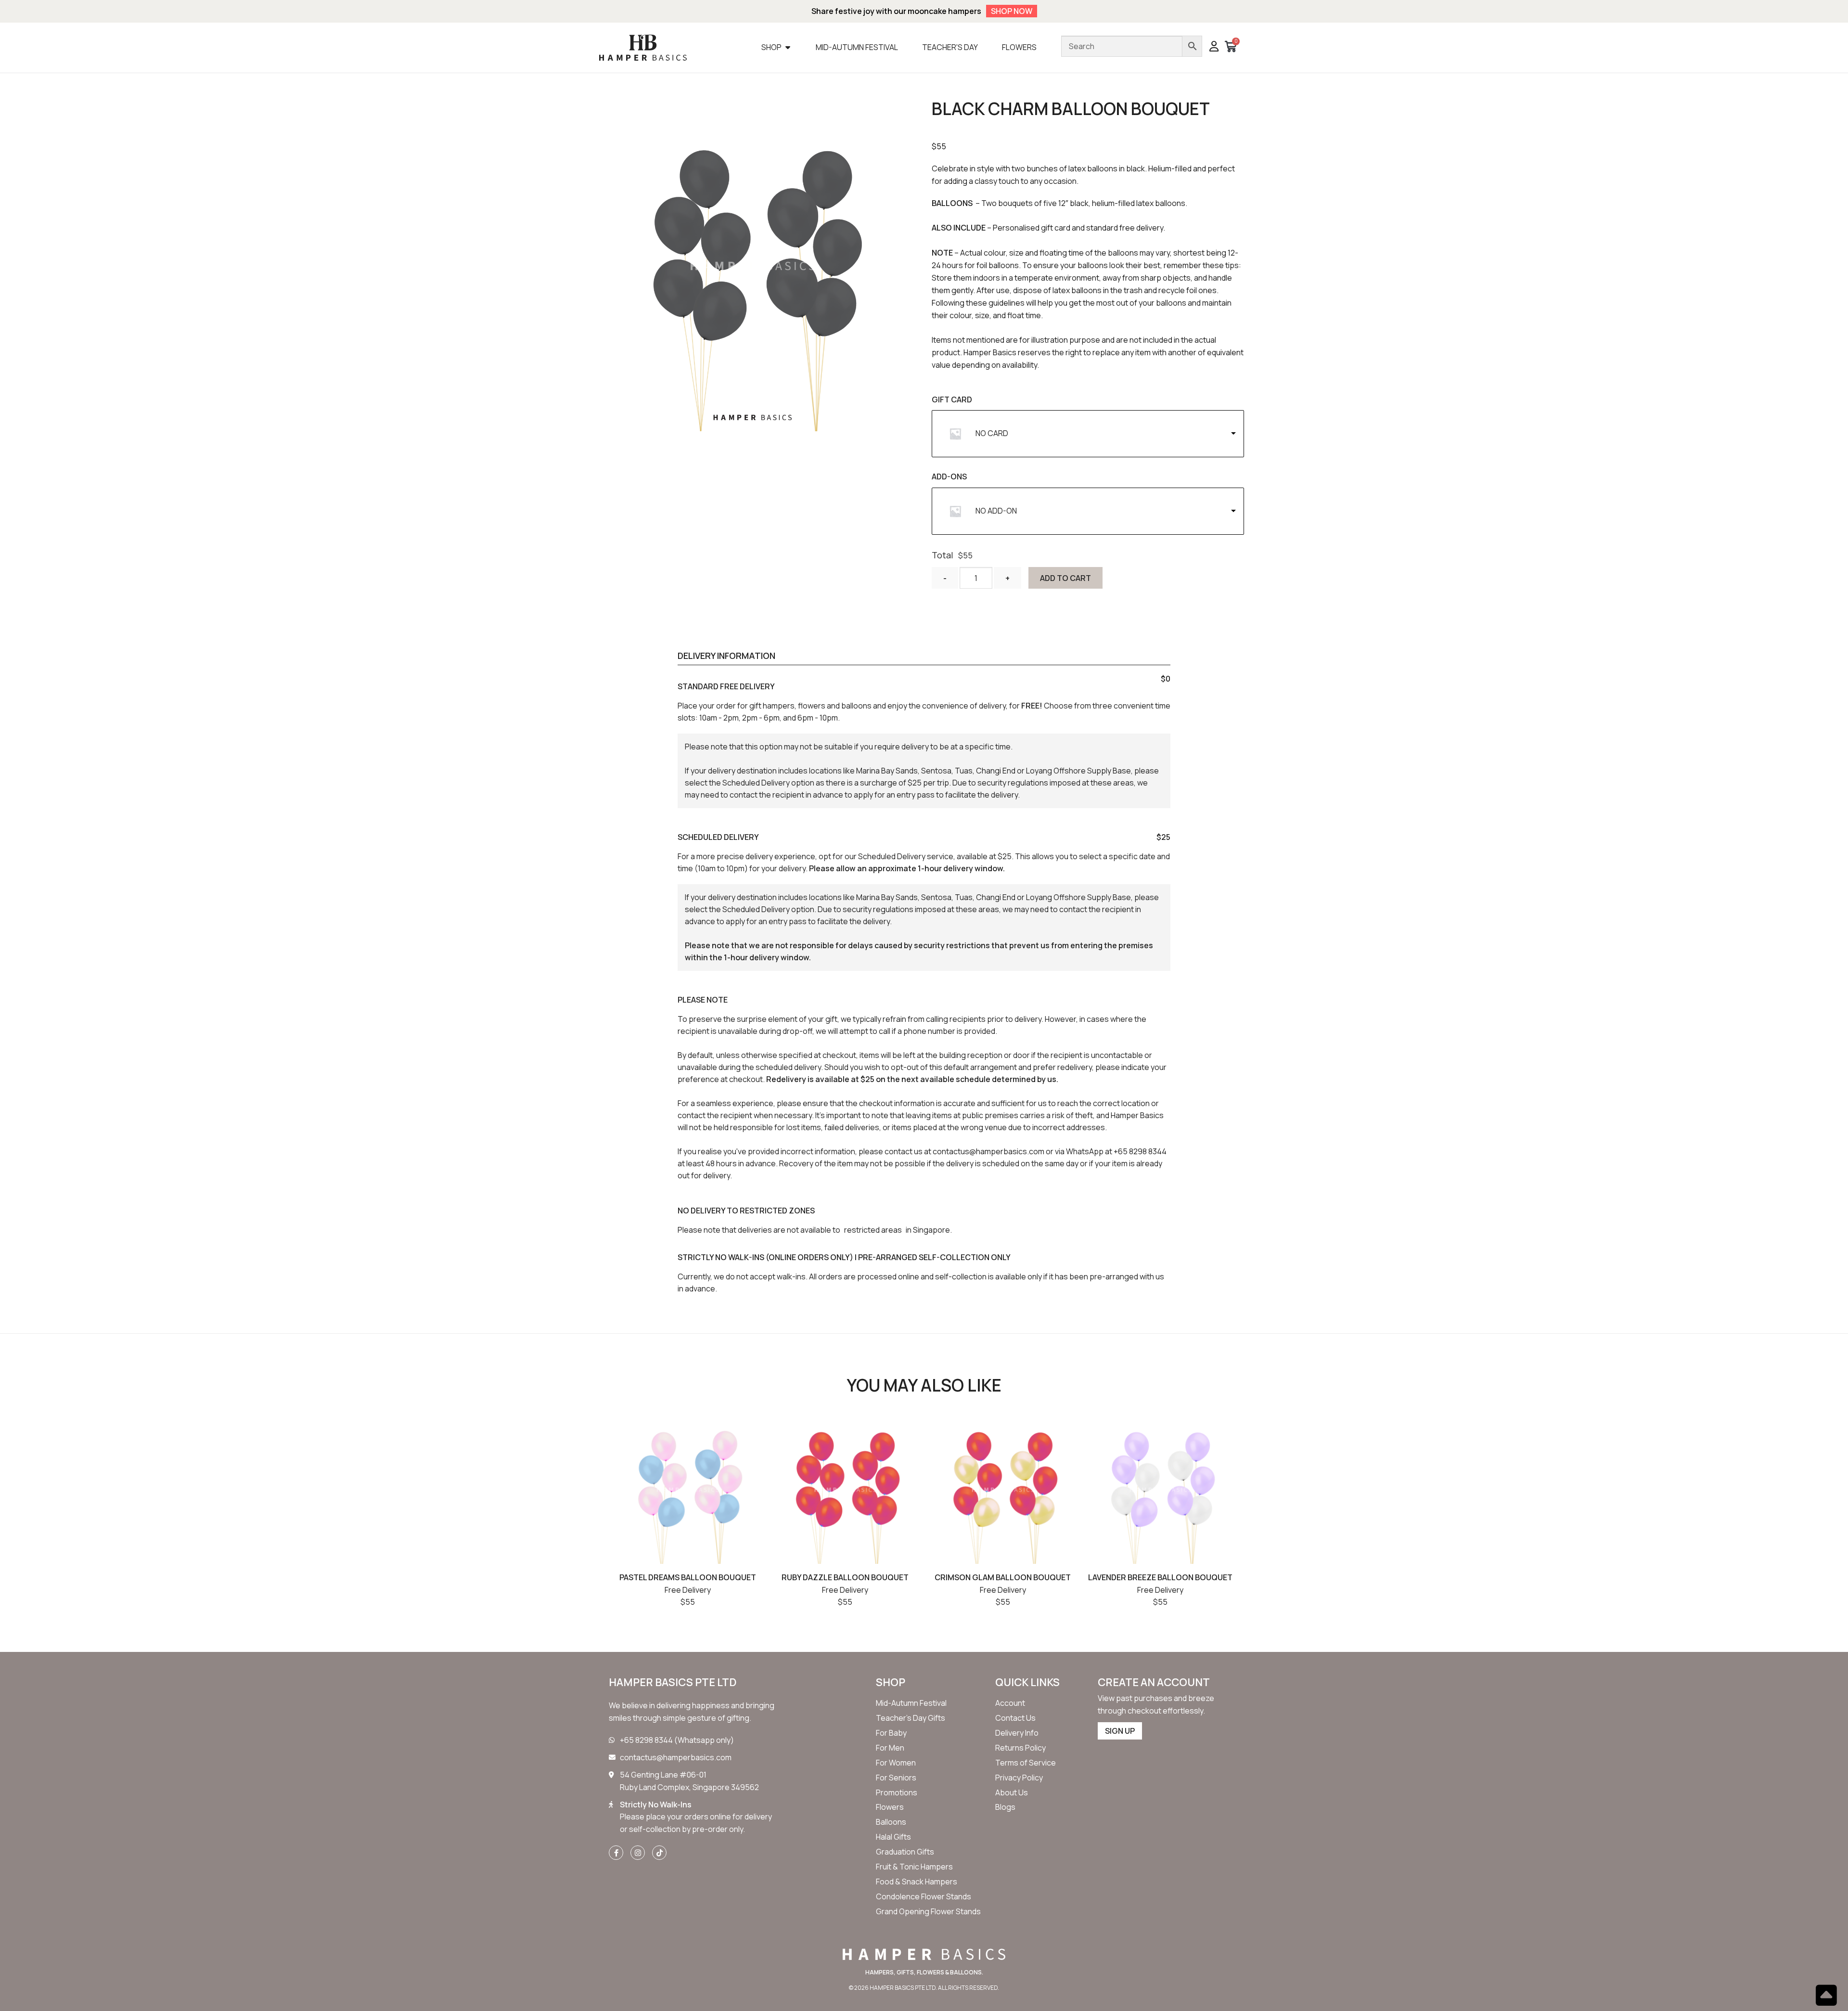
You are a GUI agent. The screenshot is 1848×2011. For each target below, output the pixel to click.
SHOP (891, 1682)
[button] (1214, 47)
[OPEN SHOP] (788, 47)
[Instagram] (638, 1853)
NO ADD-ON (996, 511)
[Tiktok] (659, 1853)
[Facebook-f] (616, 1853)
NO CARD (992, 433)
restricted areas (873, 1230)
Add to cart (1065, 578)
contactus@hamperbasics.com (988, 1151)
